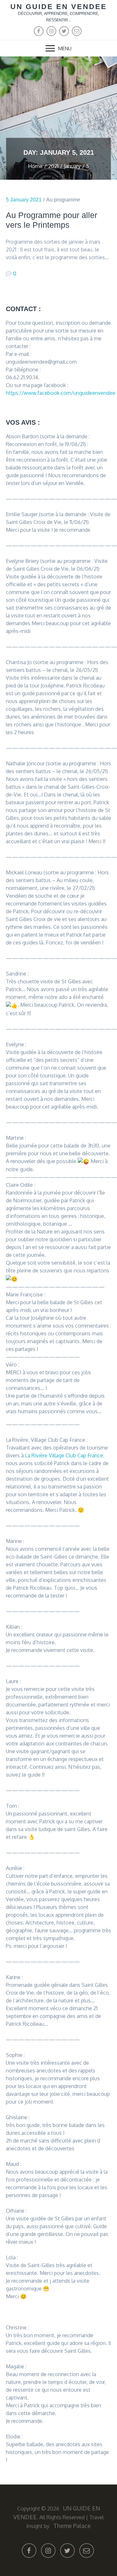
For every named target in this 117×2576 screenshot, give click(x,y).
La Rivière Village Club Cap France (64, 1455)
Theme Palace (72, 2526)
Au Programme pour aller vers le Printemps (52, 220)
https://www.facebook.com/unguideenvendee (61, 393)
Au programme (63, 200)
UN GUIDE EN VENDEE (59, 7)
